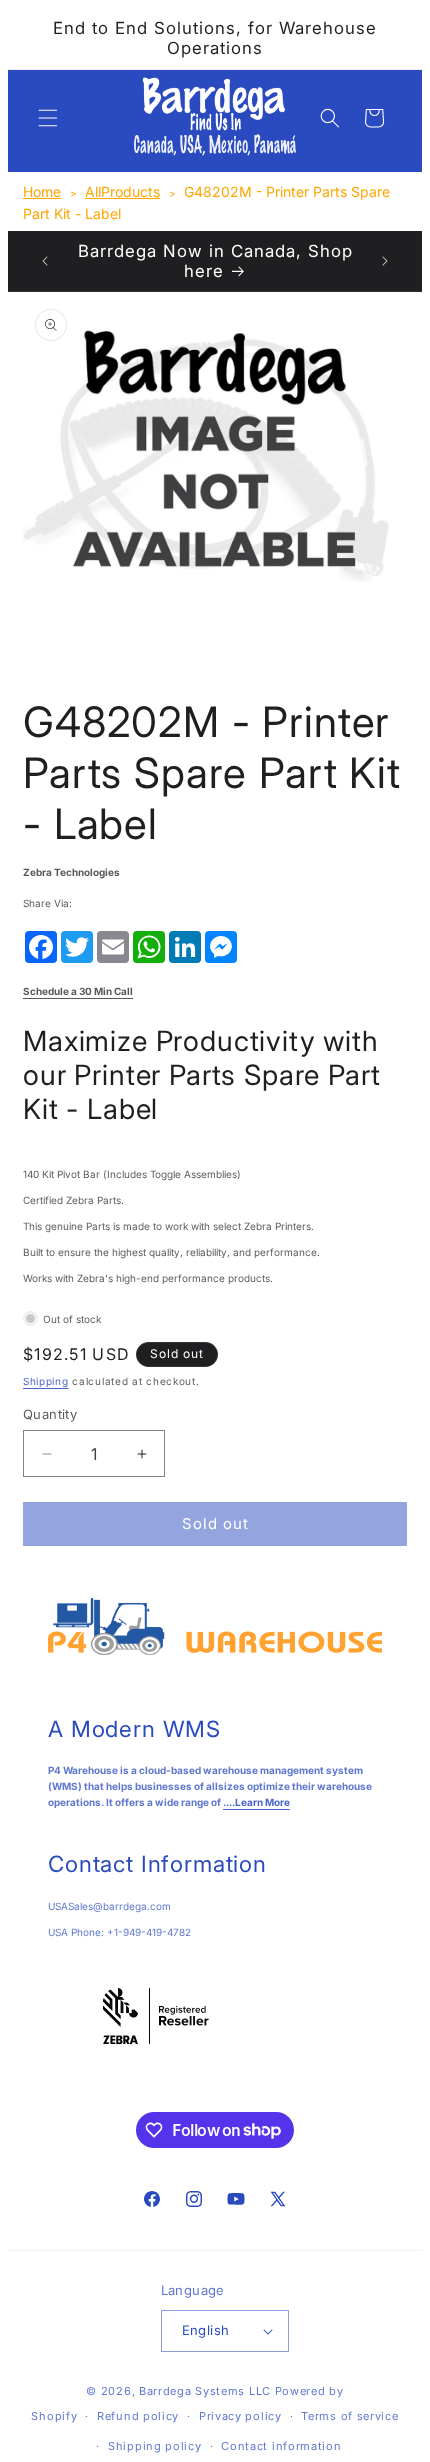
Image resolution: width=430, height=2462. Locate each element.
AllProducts (122, 191)
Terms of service (349, 2416)
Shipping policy (155, 2446)
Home (42, 191)
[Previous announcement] (45, 261)
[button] (48, 118)
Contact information (281, 2446)
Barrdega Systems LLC (205, 2391)
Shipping (46, 1381)
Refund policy (138, 2416)
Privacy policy (240, 2416)
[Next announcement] (385, 261)
